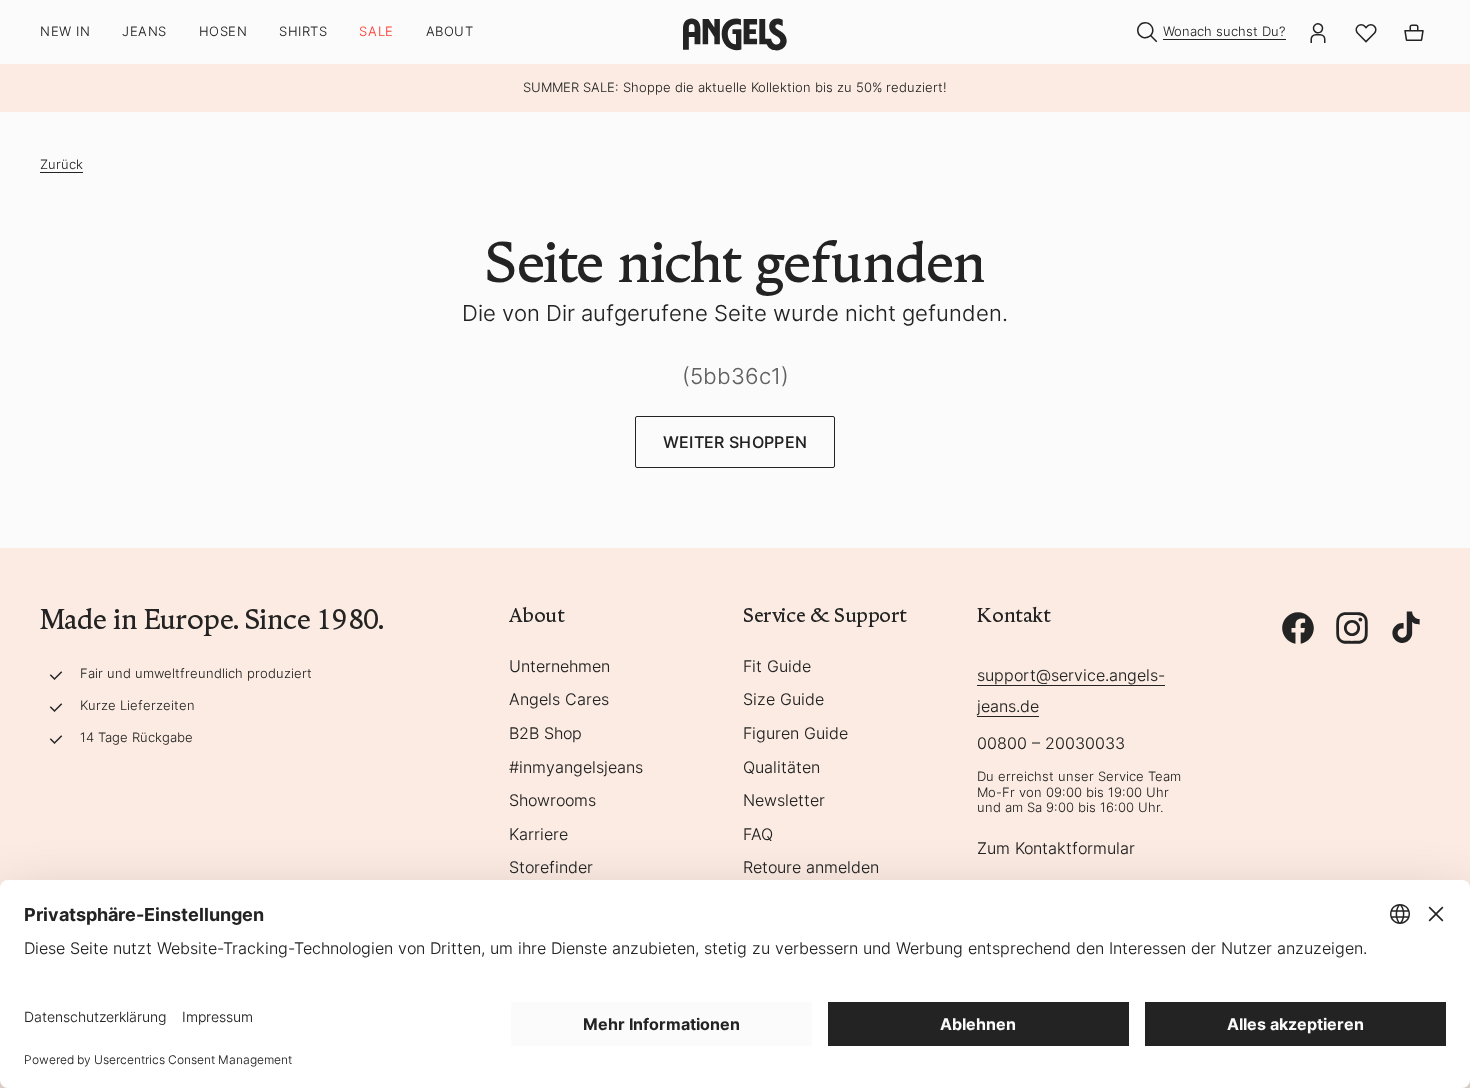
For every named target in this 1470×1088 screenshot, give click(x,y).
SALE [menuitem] (376, 31)
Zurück (61, 164)
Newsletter (784, 801)
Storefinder (551, 868)
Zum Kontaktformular (1056, 849)
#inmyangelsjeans (576, 768)
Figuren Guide (795, 734)
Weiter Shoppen (735, 442)
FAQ (758, 835)
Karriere (538, 835)
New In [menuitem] (65, 31)
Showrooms (552, 801)
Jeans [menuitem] (144, 31)
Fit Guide (777, 667)
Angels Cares (559, 700)
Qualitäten (781, 768)
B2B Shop (545, 734)
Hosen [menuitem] (223, 31)
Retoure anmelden (811, 868)
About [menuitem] (450, 31)
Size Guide (783, 700)
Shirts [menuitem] (303, 31)
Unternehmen (559, 667)
